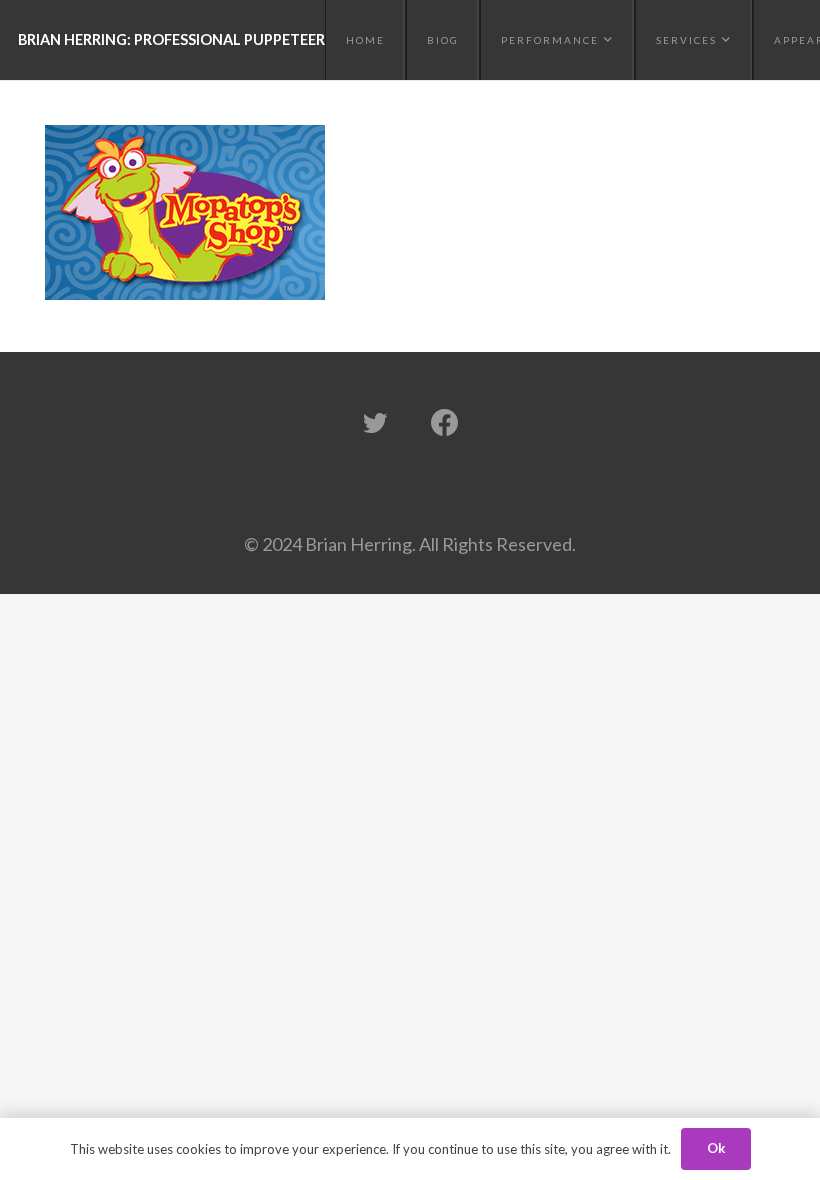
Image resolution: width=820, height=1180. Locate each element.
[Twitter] (375, 423)
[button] (606, 40)
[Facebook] (445, 423)
